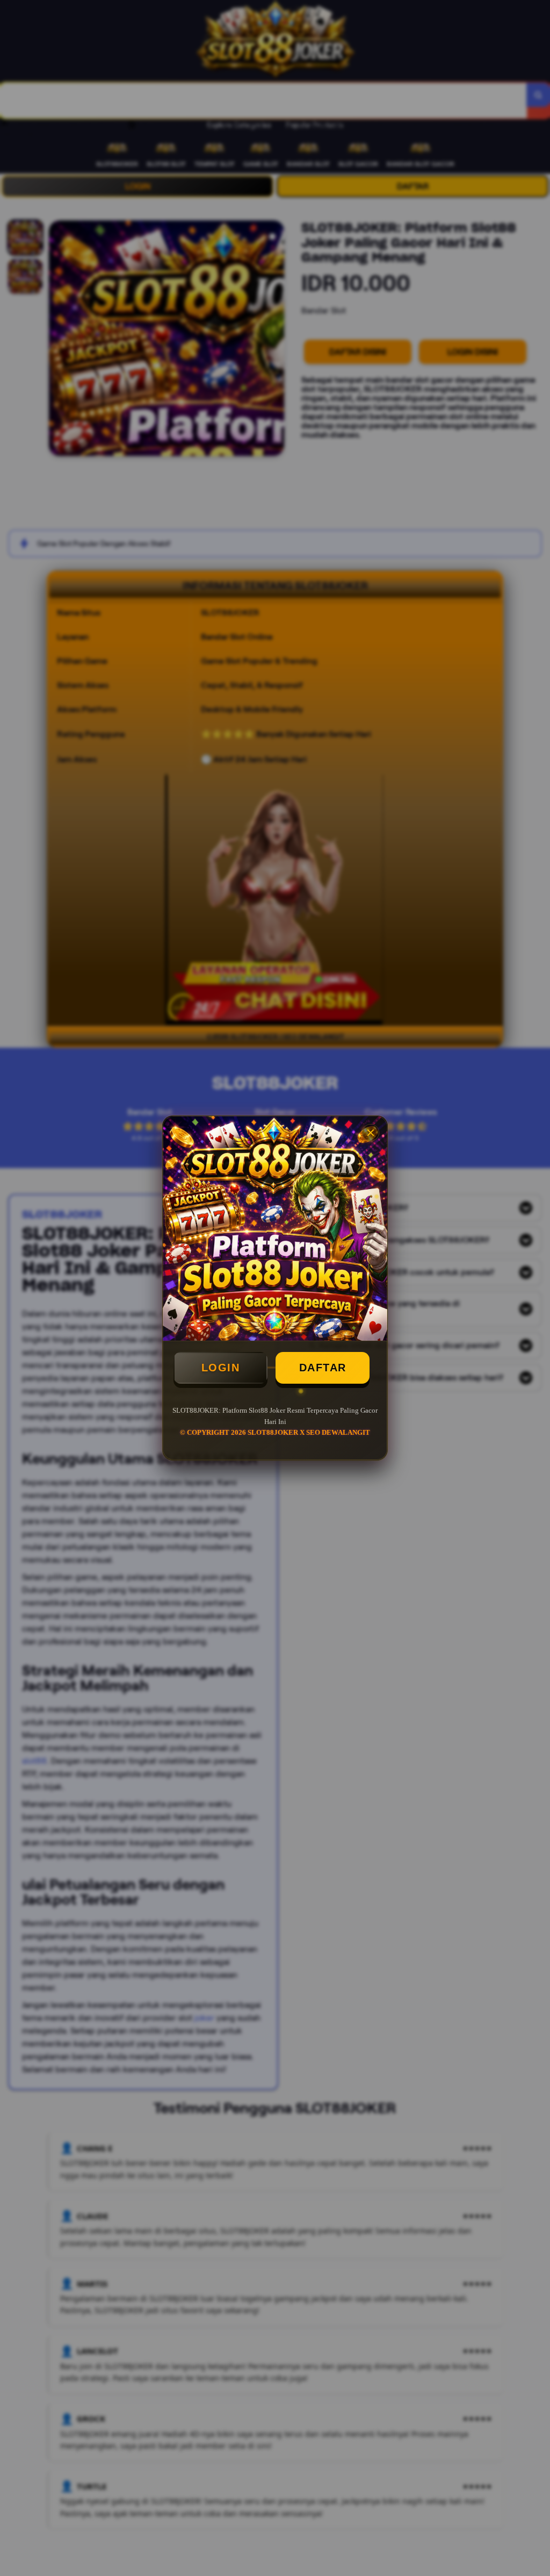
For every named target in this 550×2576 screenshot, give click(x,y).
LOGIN (221, 1368)
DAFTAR (323, 1368)
